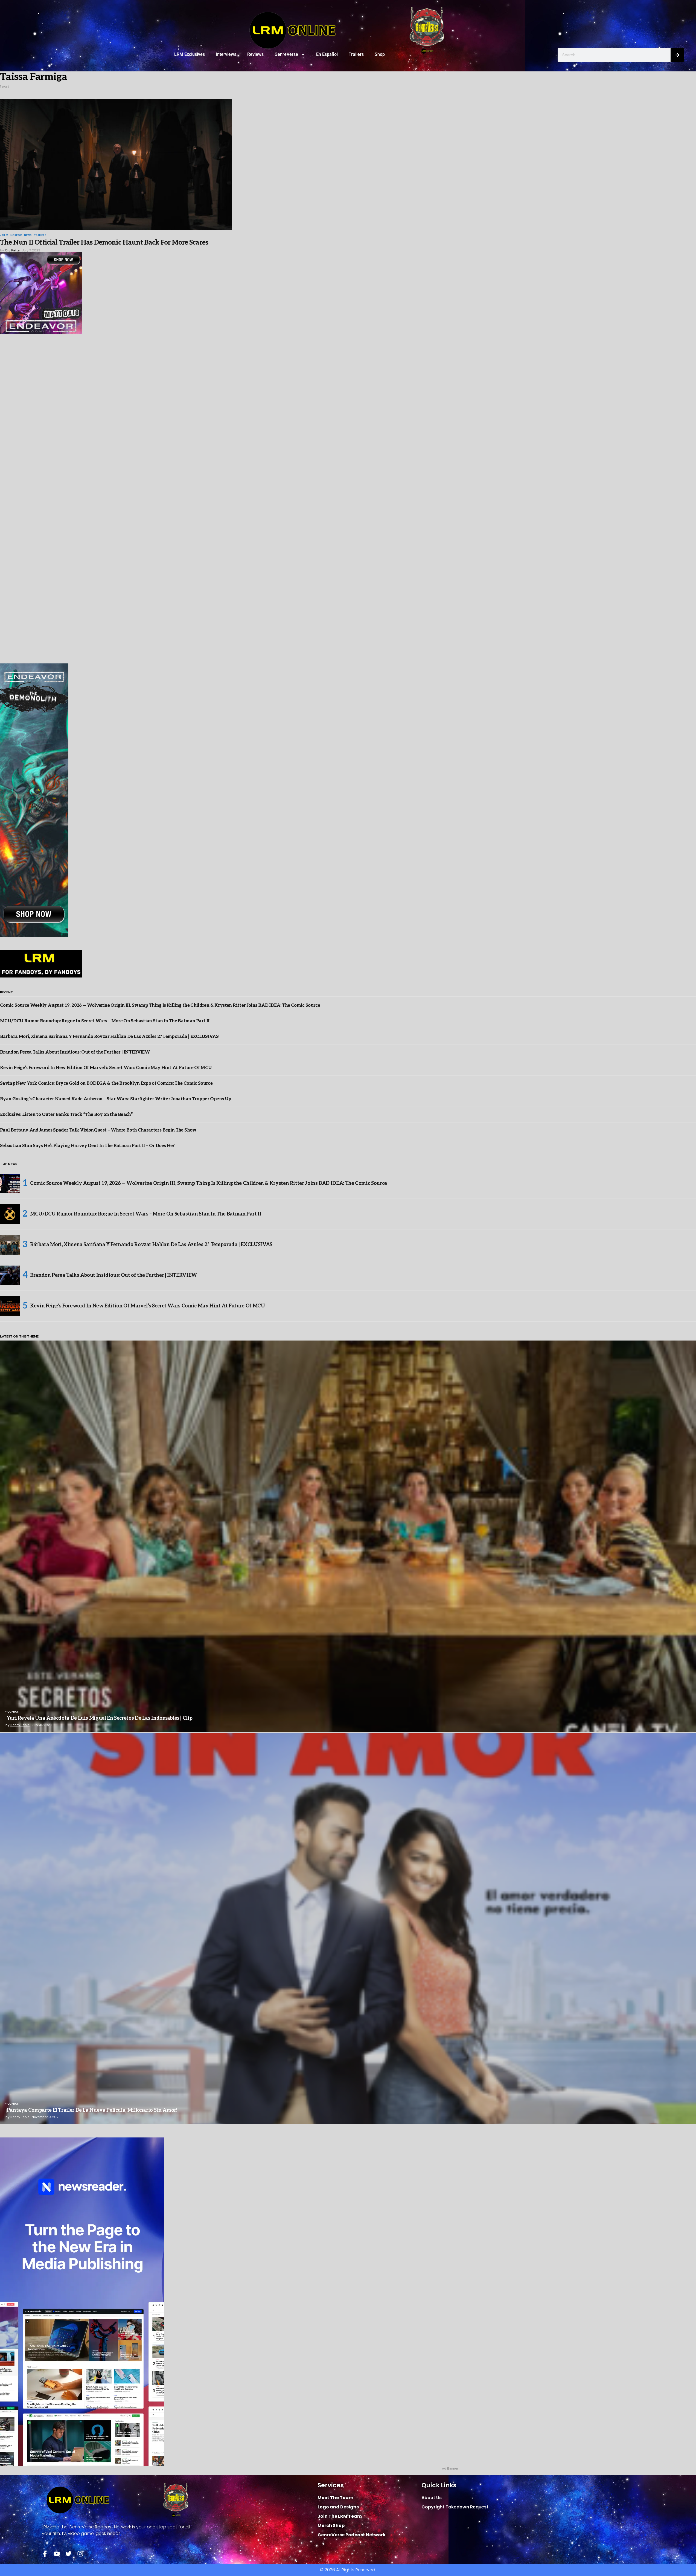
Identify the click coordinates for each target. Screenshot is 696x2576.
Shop (380, 54)
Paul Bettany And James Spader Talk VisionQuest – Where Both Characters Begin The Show (98, 1130)
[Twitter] (69, 2554)
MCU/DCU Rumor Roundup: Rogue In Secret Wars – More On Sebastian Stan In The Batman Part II (105, 1021)
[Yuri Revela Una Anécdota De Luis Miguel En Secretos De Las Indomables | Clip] (348, 1536)
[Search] (677, 55)
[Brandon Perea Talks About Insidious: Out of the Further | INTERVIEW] (10, 1275)
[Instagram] (80, 2554)
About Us (432, 2498)
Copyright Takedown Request (455, 2507)
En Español (327, 54)
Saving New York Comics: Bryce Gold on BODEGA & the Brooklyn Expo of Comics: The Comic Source (106, 1084)
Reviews (255, 54)
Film (5, 236)
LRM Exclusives (190, 54)
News (28, 236)
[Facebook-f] (45, 2554)
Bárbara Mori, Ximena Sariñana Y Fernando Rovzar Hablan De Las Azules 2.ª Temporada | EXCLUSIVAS (109, 1037)
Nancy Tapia (20, 1725)
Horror (16, 236)
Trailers (356, 54)
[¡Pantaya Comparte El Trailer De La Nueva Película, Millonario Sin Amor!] (348, 1929)
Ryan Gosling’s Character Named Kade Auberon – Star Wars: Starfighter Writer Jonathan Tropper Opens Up (116, 1099)
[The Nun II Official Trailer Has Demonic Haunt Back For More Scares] (116, 165)
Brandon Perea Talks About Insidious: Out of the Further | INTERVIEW (75, 1052)
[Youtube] (57, 2554)
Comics (13, 1712)
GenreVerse (286, 54)
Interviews (226, 54)
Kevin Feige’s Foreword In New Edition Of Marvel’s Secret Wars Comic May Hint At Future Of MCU (106, 1068)
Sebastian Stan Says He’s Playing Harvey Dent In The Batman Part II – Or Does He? (87, 1146)
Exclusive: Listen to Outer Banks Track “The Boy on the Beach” (66, 1115)
